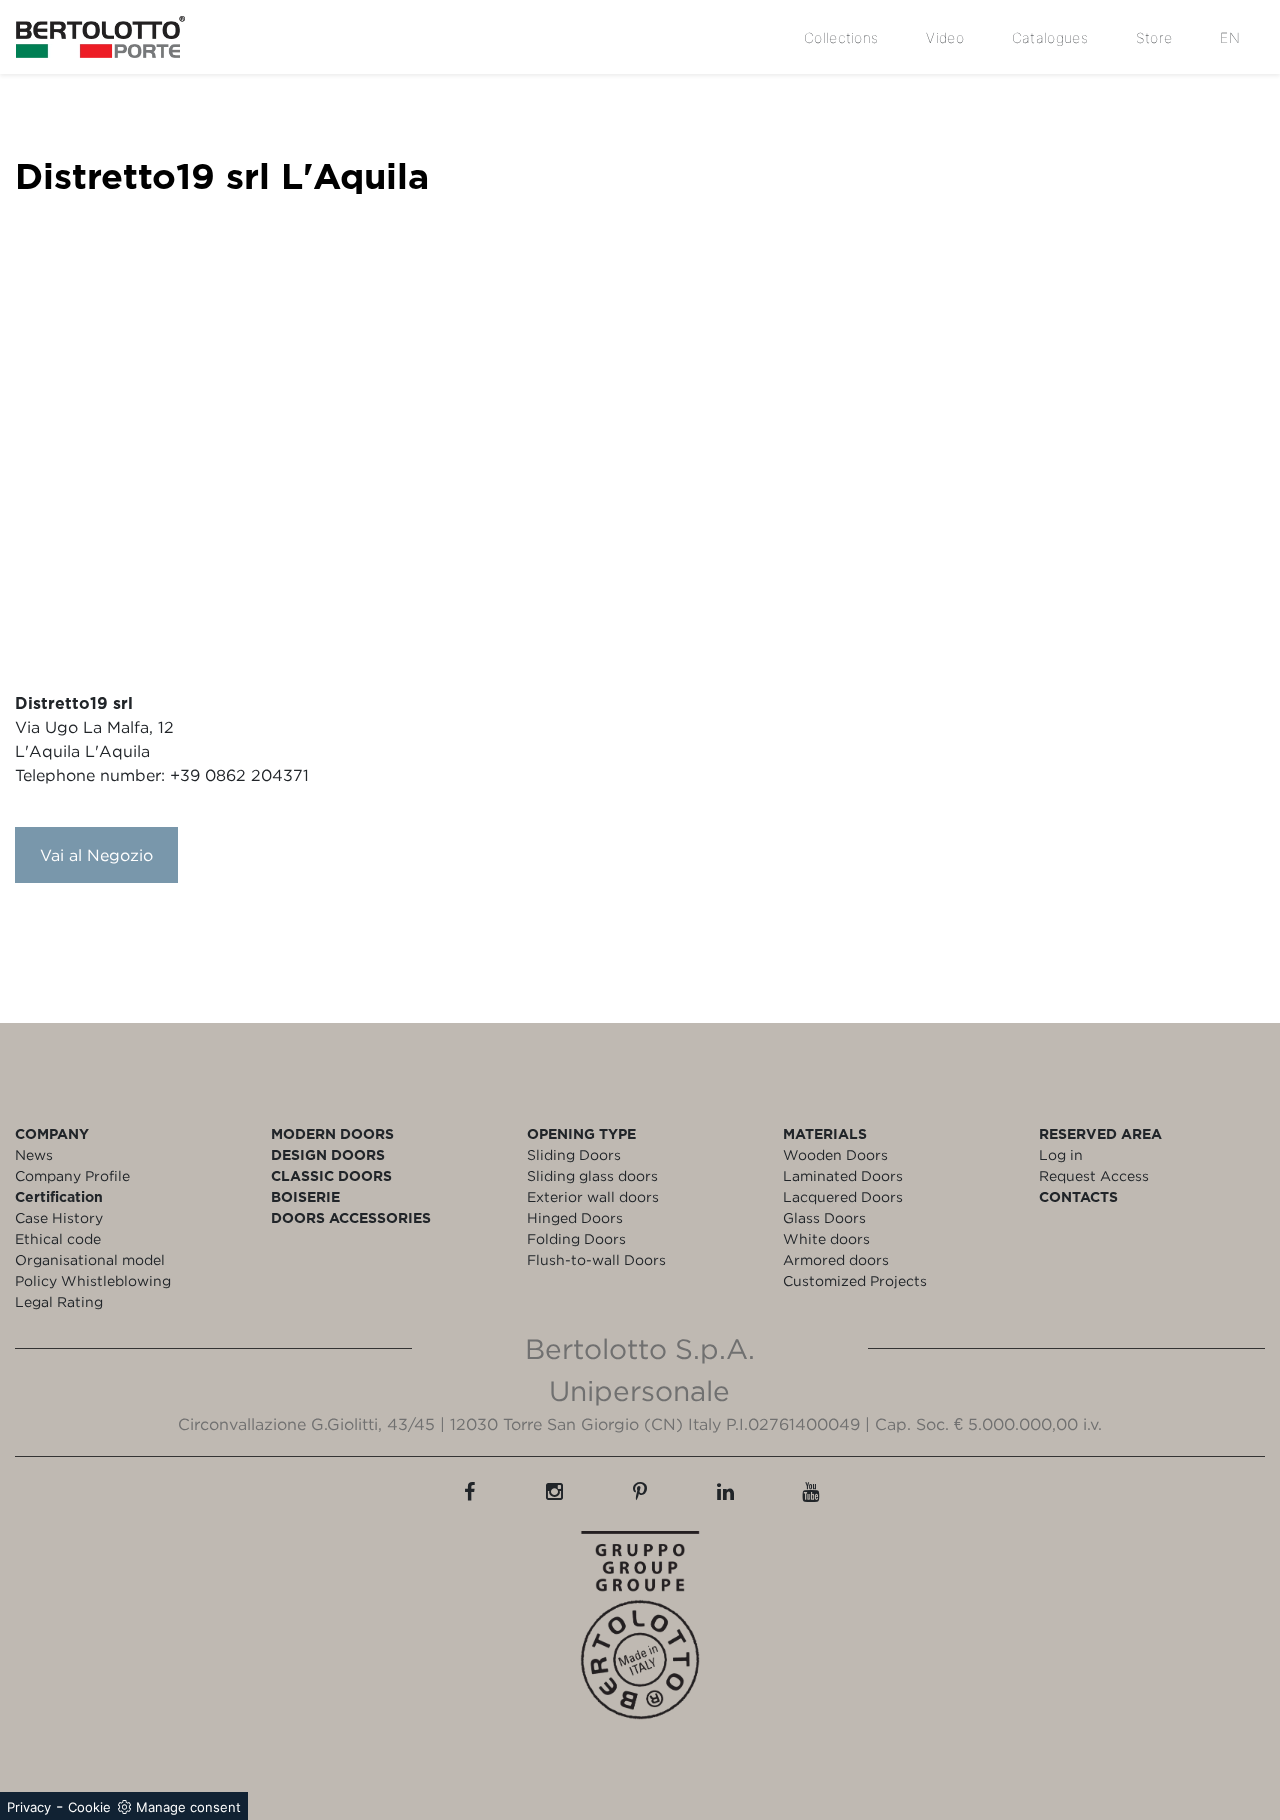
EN (1230, 37)
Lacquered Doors (843, 1196)
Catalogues (1050, 37)
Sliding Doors (574, 1154)
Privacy (29, 1807)
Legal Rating (59, 1301)
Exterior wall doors (593, 1196)
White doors (826, 1238)
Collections (841, 37)
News (34, 1154)
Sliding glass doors (592, 1175)
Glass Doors (824, 1217)
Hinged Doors (575, 1217)
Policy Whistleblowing (93, 1280)
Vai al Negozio (96, 855)
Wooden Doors (835, 1154)
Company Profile (72, 1175)
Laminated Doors (843, 1175)
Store (1154, 37)
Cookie (89, 1807)
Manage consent (188, 1807)
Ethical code (58, 1238)
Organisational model (90, 1259)
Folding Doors (576, 1238)
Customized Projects (855, 1280)
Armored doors (836, 1259)
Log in (1061, 1154)
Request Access (1094, 1175)
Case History (59, 1217)
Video (945, 37)
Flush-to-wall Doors (596, 1259)
